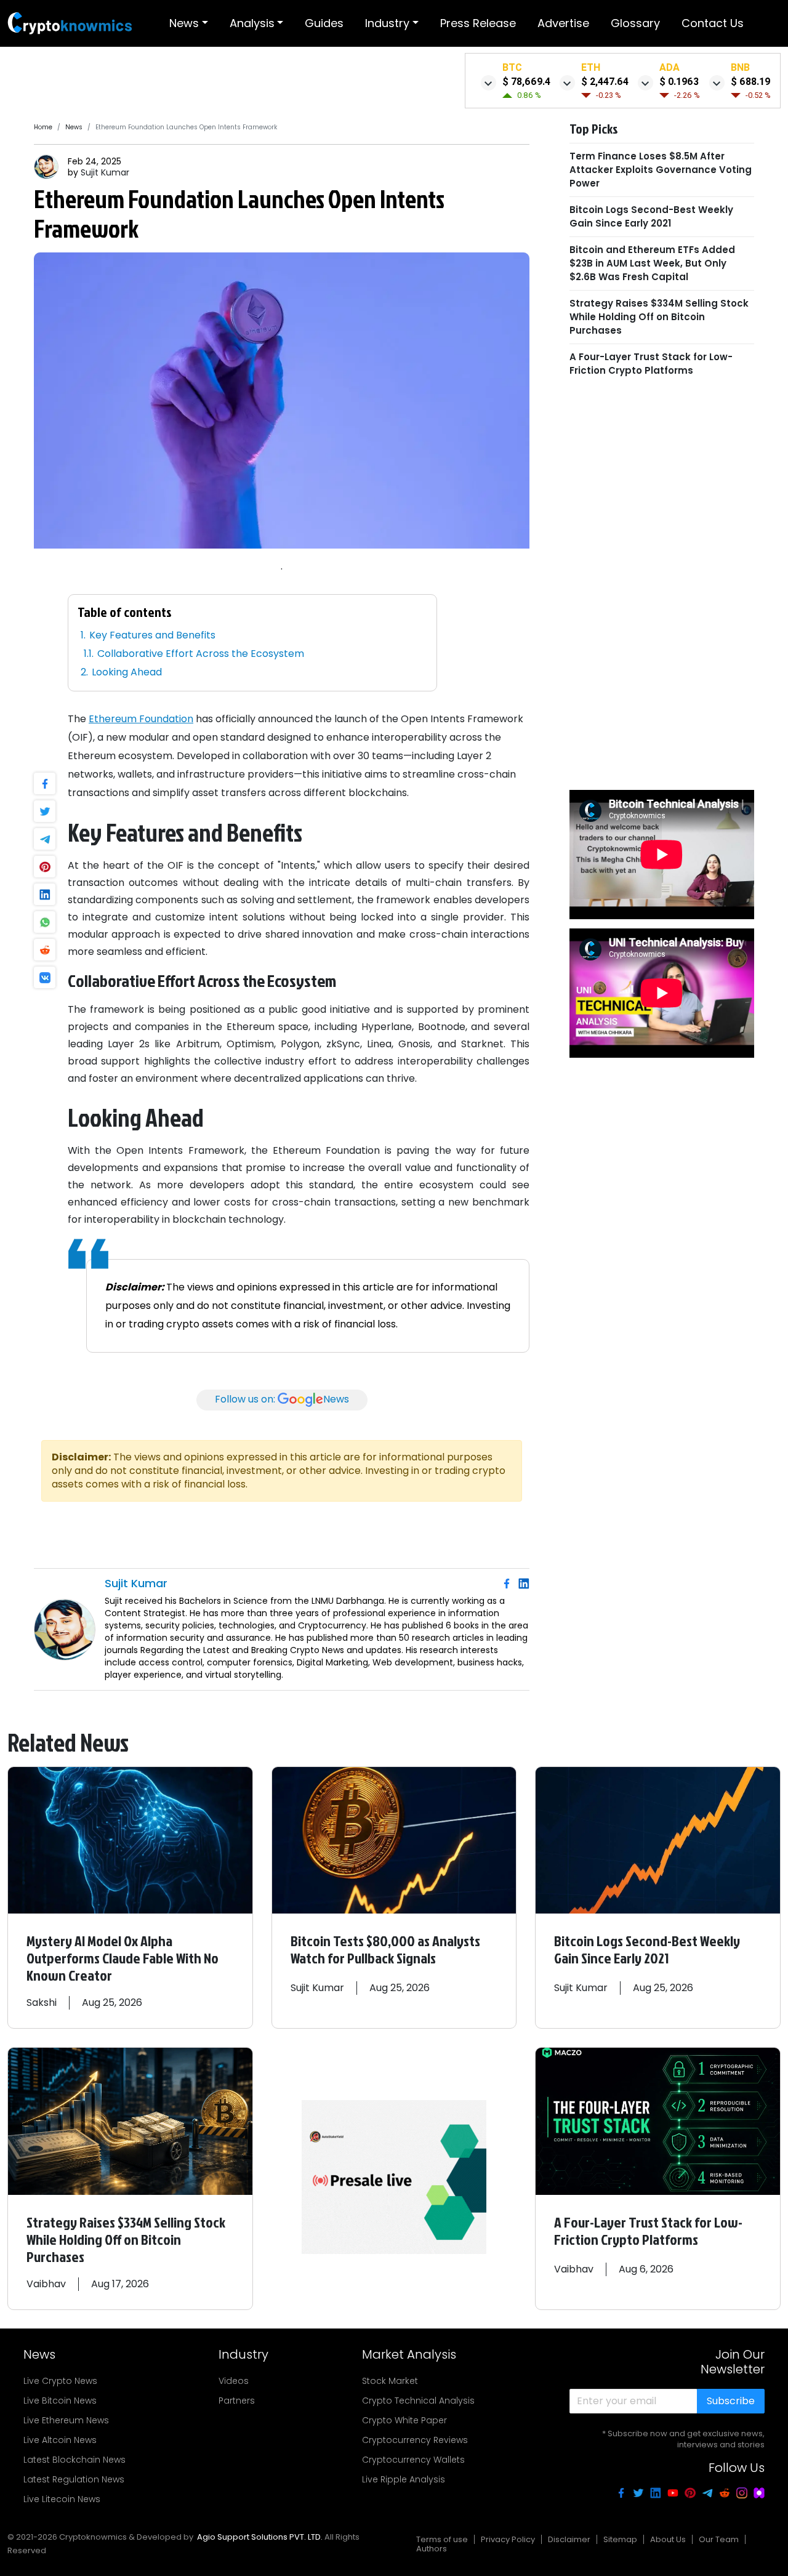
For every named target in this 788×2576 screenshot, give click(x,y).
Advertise (563, 23)
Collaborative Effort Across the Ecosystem (201, 654)
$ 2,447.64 (605, 82)
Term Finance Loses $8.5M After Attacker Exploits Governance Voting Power (661, 170)
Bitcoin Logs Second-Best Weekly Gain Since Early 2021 (651, 216)
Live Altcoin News (60, 2440)
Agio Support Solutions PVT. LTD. (260, 2537)
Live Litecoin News (62, 2499)
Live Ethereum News (66, 2420)
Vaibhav (46, 2284)
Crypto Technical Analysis (418, 2401)
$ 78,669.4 (526, 82)
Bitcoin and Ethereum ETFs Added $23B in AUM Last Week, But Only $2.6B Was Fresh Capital (652, 263)
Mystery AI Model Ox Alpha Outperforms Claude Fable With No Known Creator (123, 1958)
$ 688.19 (750, 82)
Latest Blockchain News (74, 2460)
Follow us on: (282, 1399)
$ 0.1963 (679, 82)
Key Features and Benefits (152, 635)
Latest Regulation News (74, 2479)
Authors (432, 2549)
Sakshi (42, 2002)
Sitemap (620, 2539)
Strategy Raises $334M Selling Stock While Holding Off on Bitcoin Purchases (659, 317)
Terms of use (442, 2539)
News (184, 23)
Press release (478, 23)
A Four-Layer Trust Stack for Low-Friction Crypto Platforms (651, 364)
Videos (234, 2381)
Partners (237, 2401)
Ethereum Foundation (141, 719)
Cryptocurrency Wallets (413, 2460)
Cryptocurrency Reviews (415, 2440)
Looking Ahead (127, 672)
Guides (324, 23)
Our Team (719, 2539)
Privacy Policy (508, 2539)
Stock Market (390, 2381)
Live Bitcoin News (60, 2401)
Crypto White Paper (404, 2420)
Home (43, 127)
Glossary (635, 23)
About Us (668, 2539)
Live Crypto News (60, 2381)
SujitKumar (105, 172)
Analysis (252, 23)
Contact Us (713, 23)
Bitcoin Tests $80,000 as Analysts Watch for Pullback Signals (385, 1949)
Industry (387, 23)
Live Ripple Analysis (404, 2479)
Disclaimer (569, 2539)
